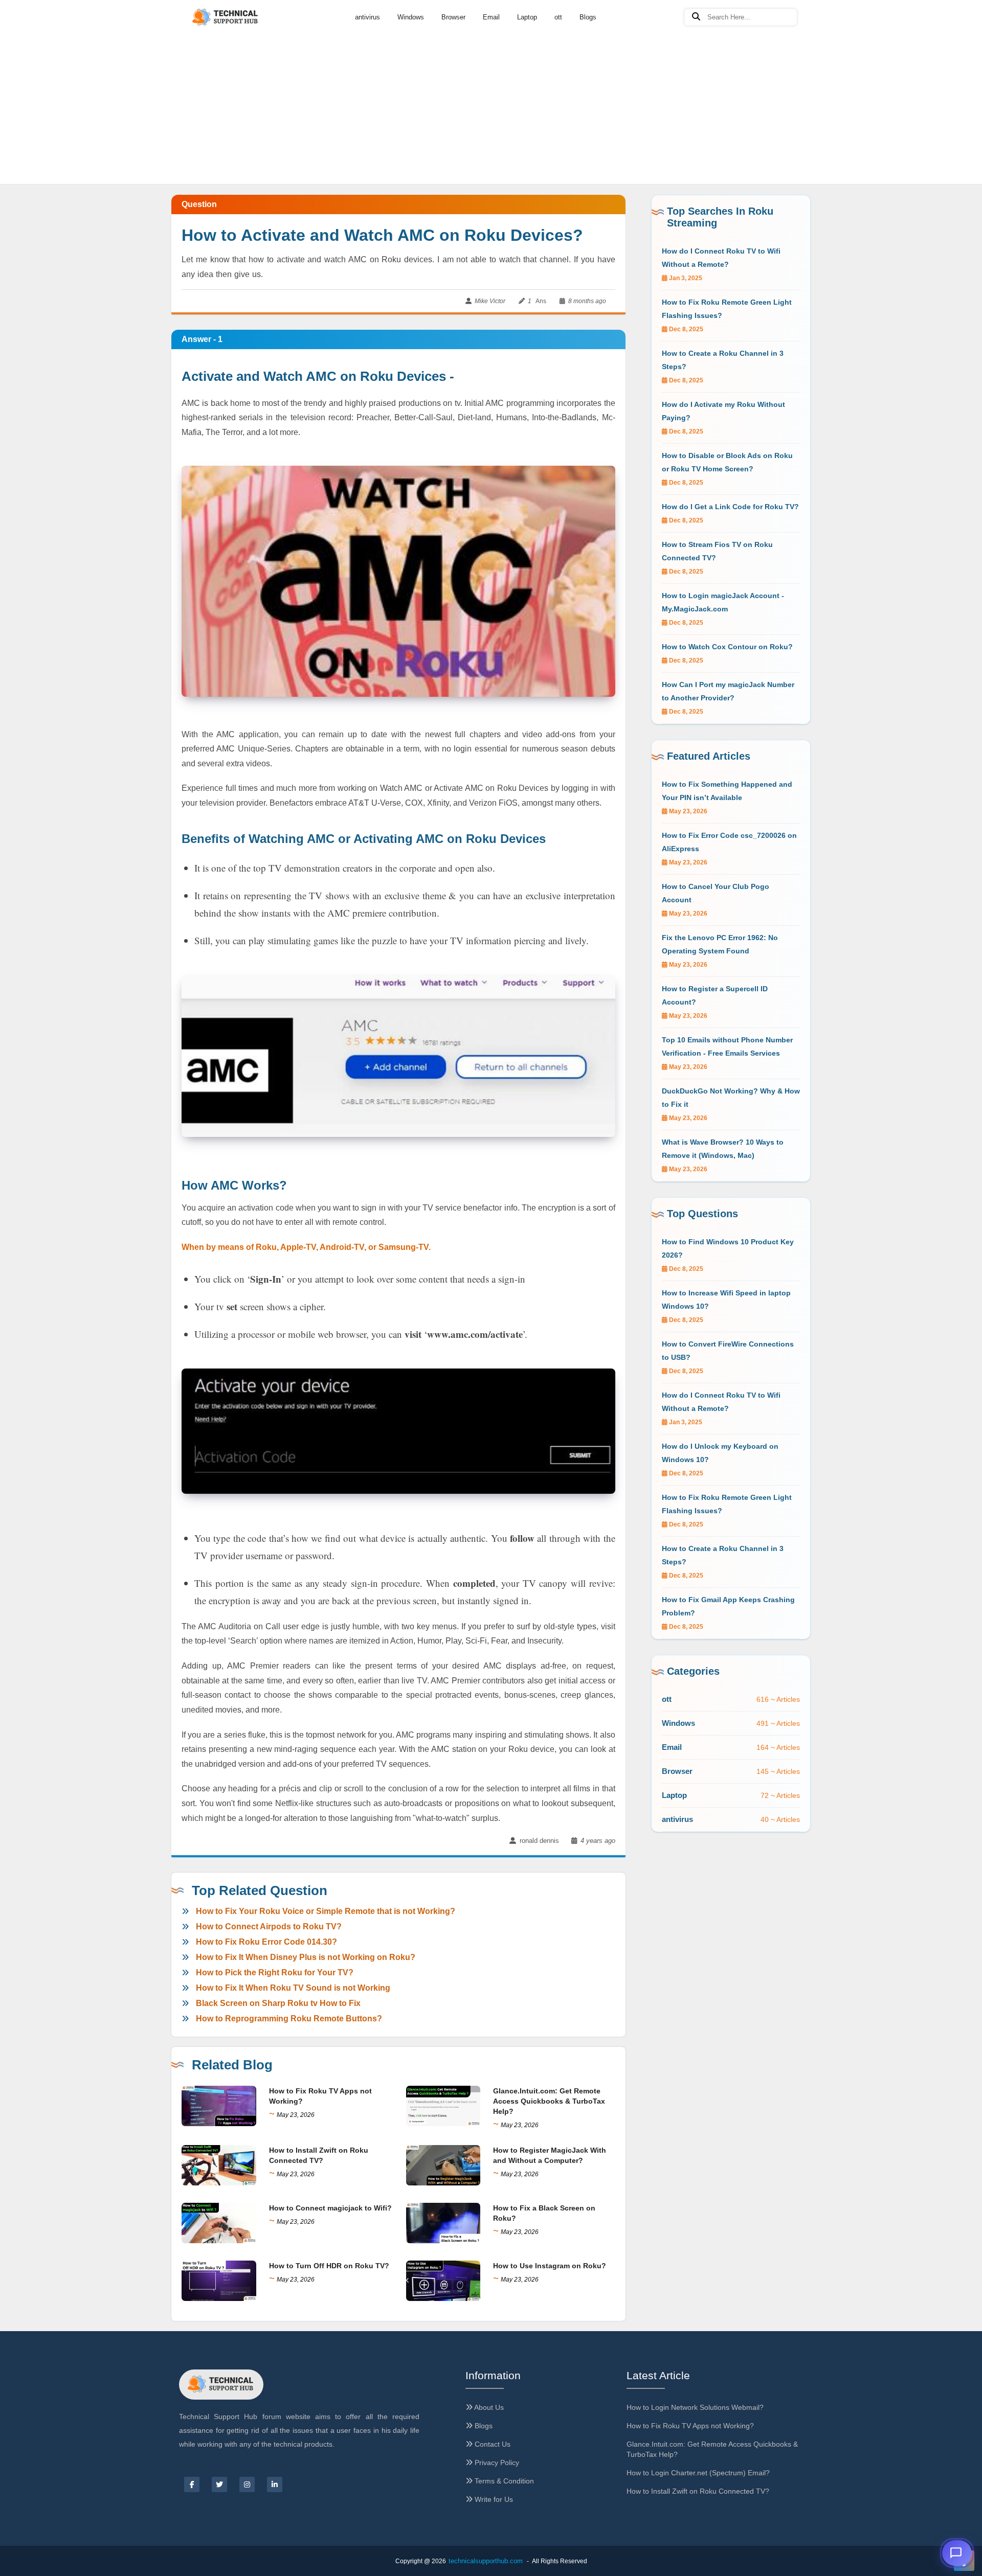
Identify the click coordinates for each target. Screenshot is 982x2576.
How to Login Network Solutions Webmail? (695, 2407)
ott (558, 17)
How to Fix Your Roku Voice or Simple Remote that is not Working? (326, 1911)
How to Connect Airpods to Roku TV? (269, 1927)
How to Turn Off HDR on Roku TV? (329, 2266)
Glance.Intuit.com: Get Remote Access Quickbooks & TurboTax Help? (549, 2101)
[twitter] (219, 2484)
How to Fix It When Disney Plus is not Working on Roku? (306, 1957)
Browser (453, 17)
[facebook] (192, 2484)
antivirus (367, 17)
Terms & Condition (503, 2481)
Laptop (527, 17)
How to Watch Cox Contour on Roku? (727, 647)
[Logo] (226, 18)
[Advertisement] (491, 77)
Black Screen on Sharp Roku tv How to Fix (278, 2003)
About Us (488, 2407)
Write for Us (493, 2499)
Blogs (588, 17)
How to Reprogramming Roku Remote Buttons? (289, 2019)
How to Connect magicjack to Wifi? (330, 2208)
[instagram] (247, 2484)
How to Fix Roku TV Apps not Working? (690, 2426)
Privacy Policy (496, 2463)
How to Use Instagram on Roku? (550, 2266)
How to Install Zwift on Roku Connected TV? (698, 2491)
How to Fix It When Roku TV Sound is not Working (293, 1988)
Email (491, 17)
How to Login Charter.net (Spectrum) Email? (698, 2473)
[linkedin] (275, 2484)
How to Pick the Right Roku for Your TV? (275, 1973)
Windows (411, 17)
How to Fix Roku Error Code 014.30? (266, 1942)
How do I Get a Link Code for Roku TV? (730, 507)
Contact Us (492, 2444)
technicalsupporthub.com (486, 2561)
